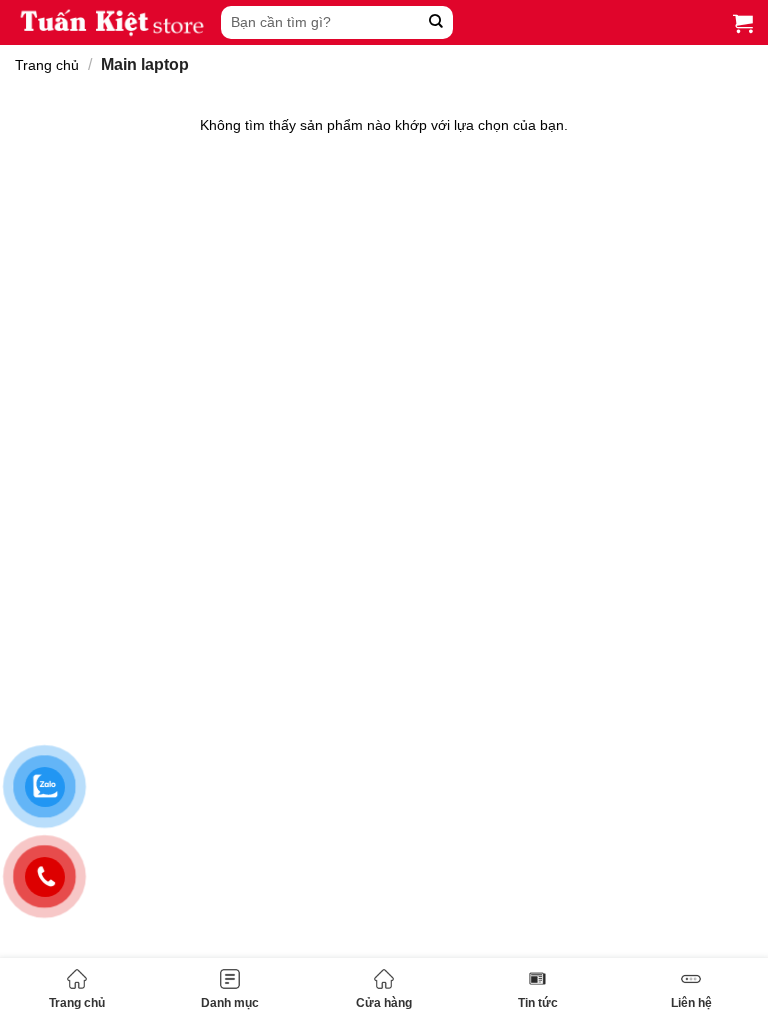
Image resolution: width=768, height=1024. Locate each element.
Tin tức (538, 1003)
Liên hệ (691, 1003)
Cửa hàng (384, 1003)
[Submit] (435, 22)
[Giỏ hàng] (743, 23)
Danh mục (230, 1003)
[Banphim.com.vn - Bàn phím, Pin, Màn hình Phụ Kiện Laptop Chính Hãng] (113, 22)
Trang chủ (77, 1003)
